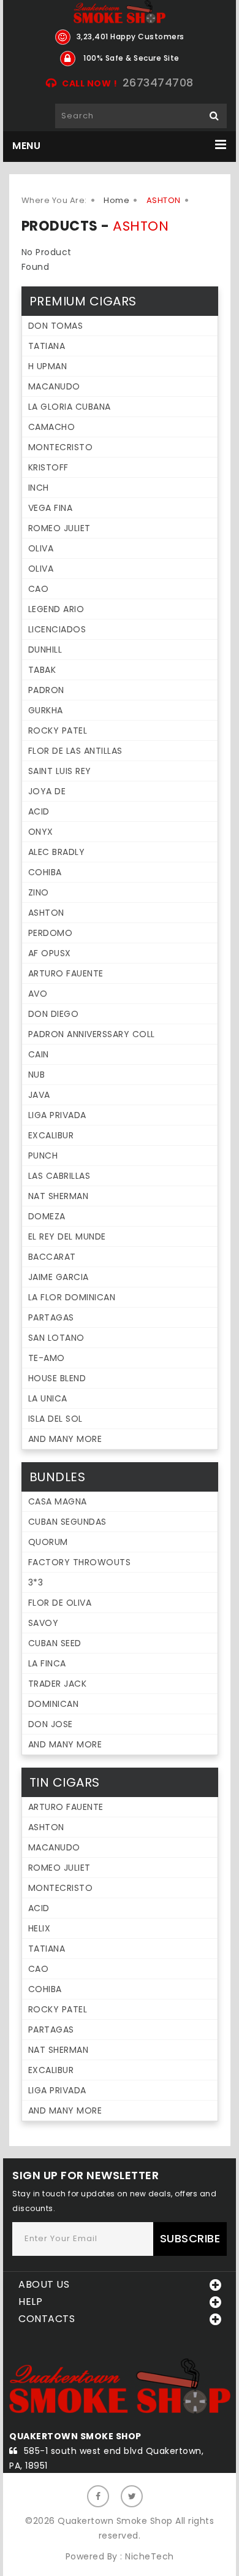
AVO (38, 994)
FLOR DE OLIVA (60, 1603)
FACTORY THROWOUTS (80, 1562)
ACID (39, 811)
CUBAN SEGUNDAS (67, 1522)
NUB (37, 1075)
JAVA (39, 1095)
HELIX (40, 1928)
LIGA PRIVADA (57, 1115)
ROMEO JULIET (59, 528)
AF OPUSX (50, 953)
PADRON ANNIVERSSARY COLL (92, 1034)
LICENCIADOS (57, 629)
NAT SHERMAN (59, 1196)
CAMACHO (52, 427)
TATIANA (47, 346)
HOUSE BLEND (57, 1378)
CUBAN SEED (55, 1643)
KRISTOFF (48, 467)
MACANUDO (54, 386)
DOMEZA (47, 1216)
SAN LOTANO (56, 1338)
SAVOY (44, 1623)
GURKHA (46, 710)
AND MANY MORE (65, 1439)
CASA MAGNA (58, 1501)
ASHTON (46, 913)
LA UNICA (48, 1398)
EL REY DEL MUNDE (67, 1236)
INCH (39, 488)
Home (116, 200)
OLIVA (41, 548)
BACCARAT (52, 1257)
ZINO (39, 892)
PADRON (46, 690)
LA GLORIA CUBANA (70, 407)
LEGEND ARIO (56, 609)
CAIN (39, 1054)
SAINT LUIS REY (60, 771)
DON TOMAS (56, 326)
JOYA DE (47, 791)
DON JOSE (51, 1724)
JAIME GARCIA (59, 1277)
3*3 (36, 1582)
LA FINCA (47, 1663)
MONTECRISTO (61, 447)
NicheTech (150, 2556)
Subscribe (190, 2238)
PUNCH (43, 1156)
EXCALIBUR (51, 1135)
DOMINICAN (54, 1704)
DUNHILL (45, 650)
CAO (39, 589)
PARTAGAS (51, 1317)
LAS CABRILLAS (59, 1176)
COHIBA (45, 872)
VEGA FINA (51, 508)
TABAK (42, 670)
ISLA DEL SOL (55, 1419)
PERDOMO (51, 933)
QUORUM (48, 1542)
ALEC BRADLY (57, 852)
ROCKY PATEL (58, 730)
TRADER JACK (58, 1684)
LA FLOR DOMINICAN (72, 1297)
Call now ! (89, 83)
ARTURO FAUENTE (66, 973)
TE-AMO (47, 1358)
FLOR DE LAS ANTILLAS (75, 751)
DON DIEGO (54, 1014)
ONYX (41, 832)
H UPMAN (48, 366)
